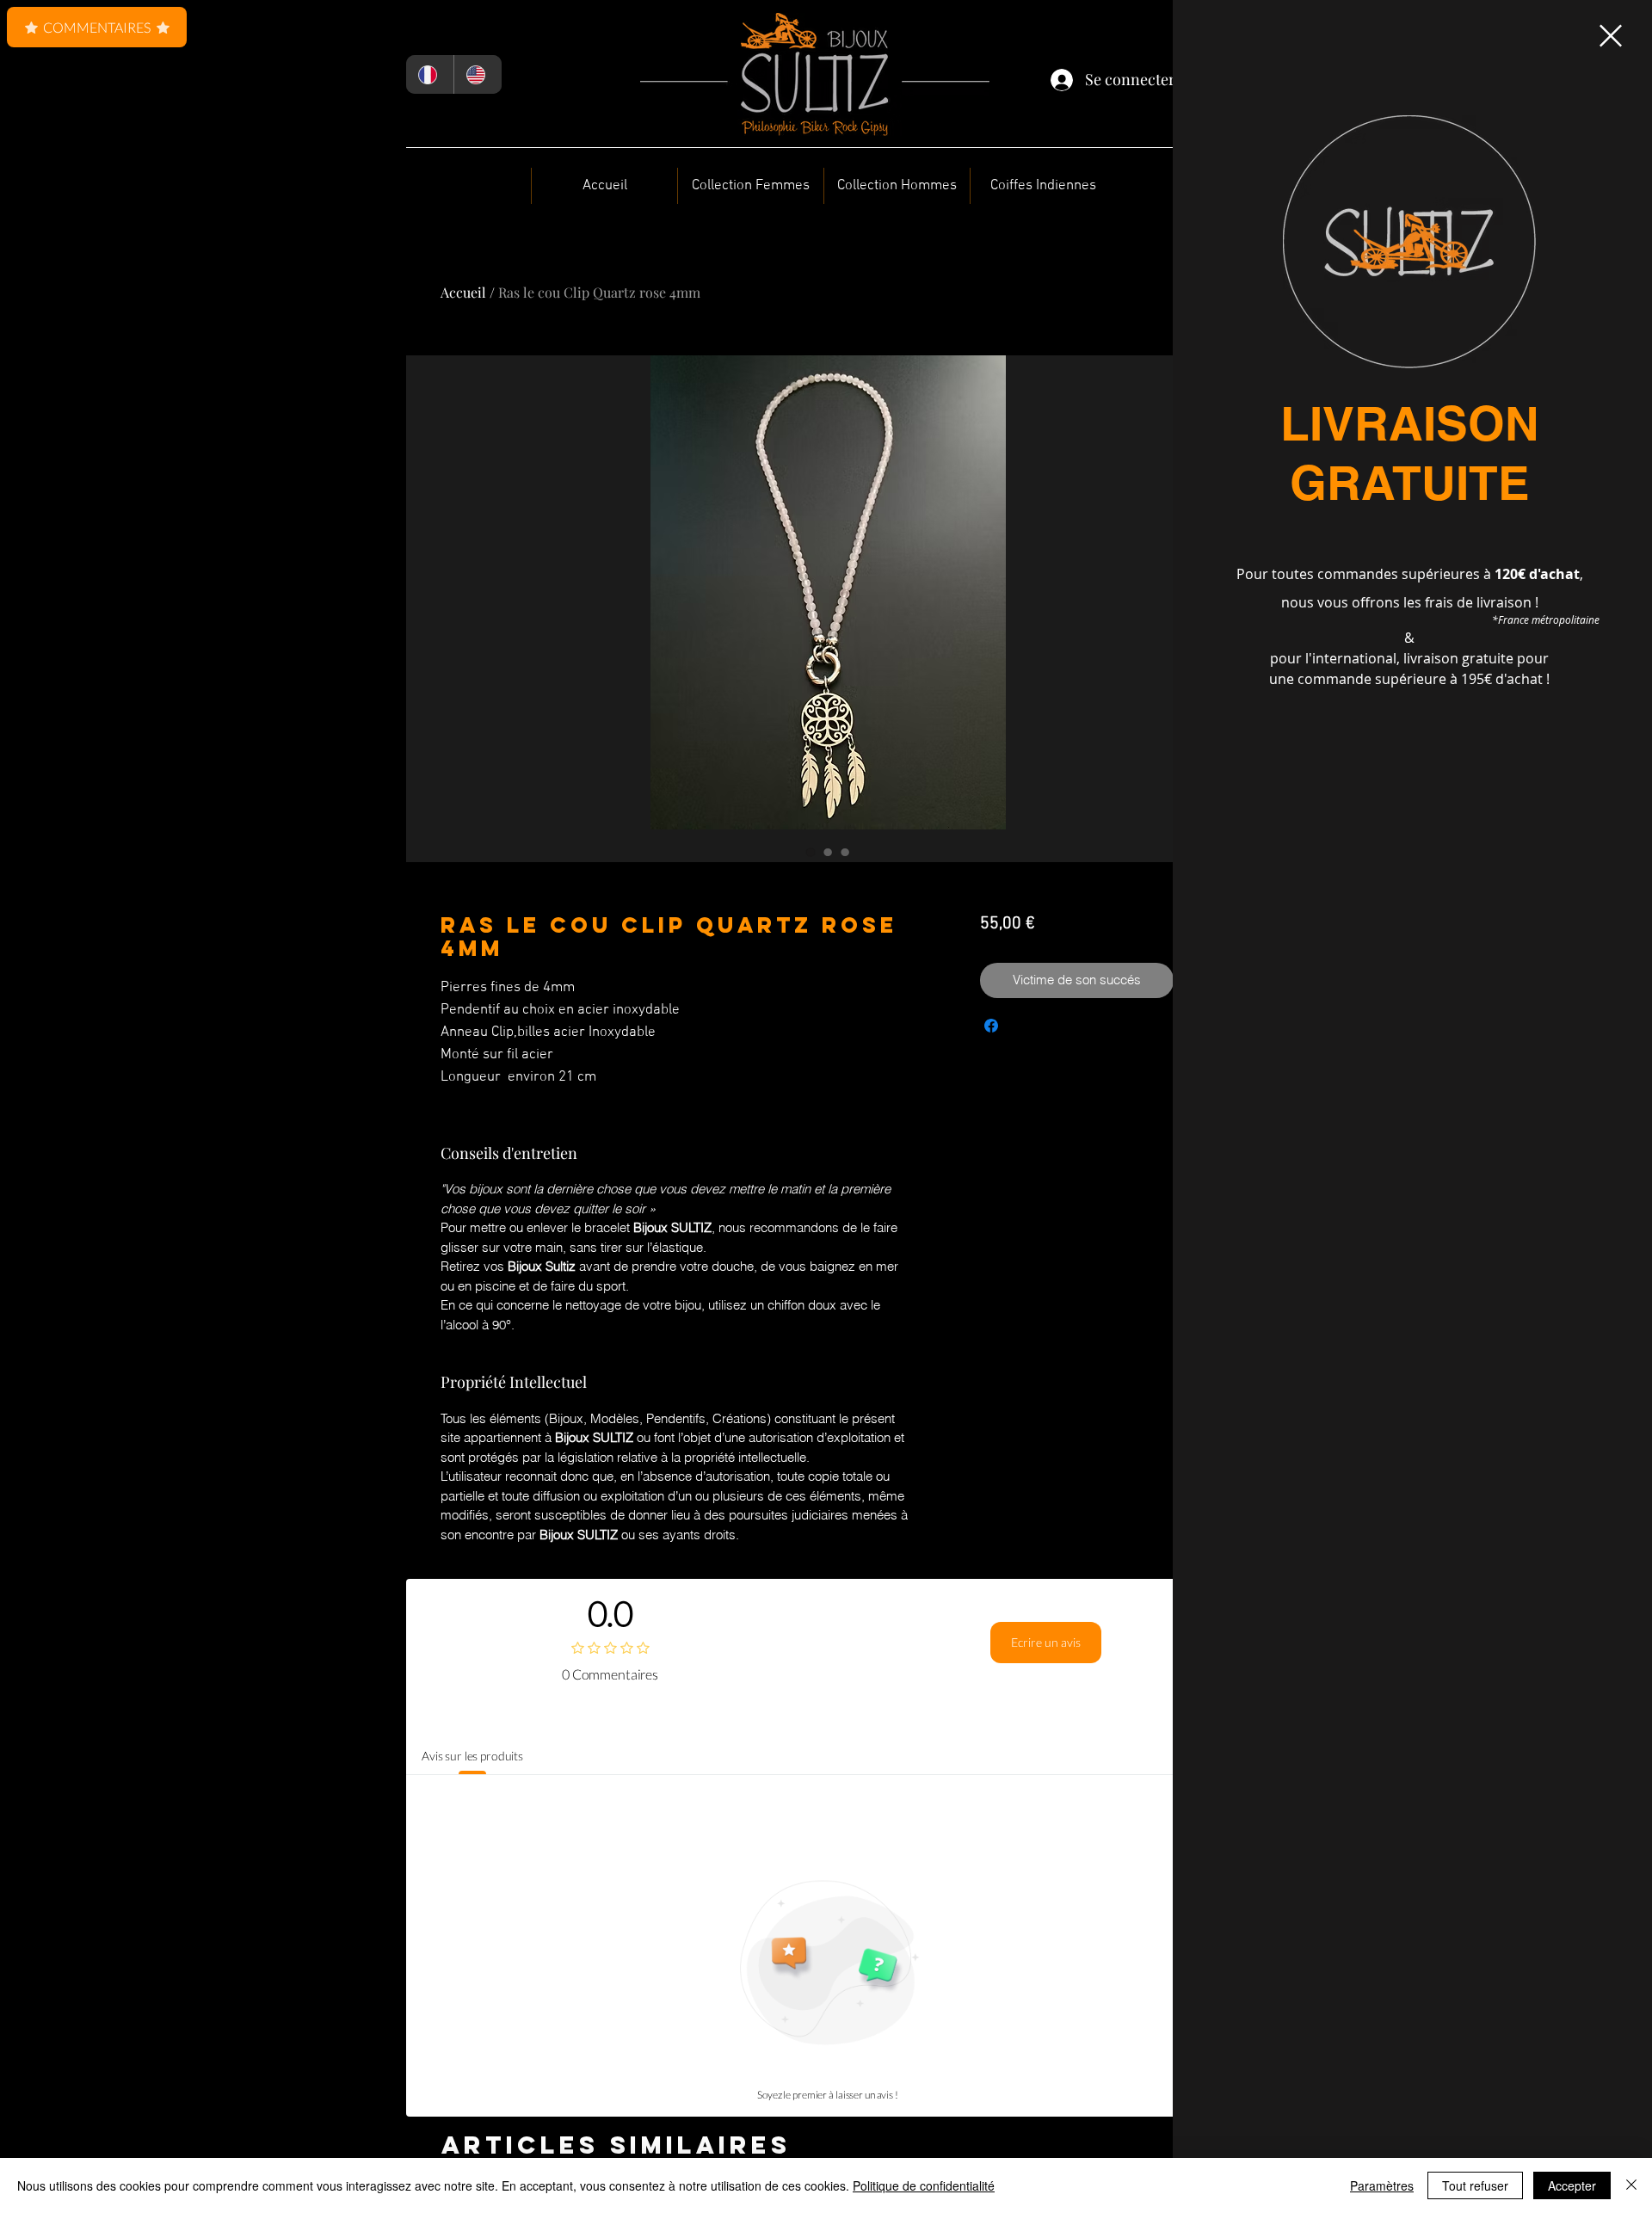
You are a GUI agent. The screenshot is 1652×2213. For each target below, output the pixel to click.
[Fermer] (1631, 2185)
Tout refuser (1475, 2185)
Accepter (1572, 2185)
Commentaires (97, 27)
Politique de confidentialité (924, 2185)
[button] (1611, 36)
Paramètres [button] (1382, 2185)
